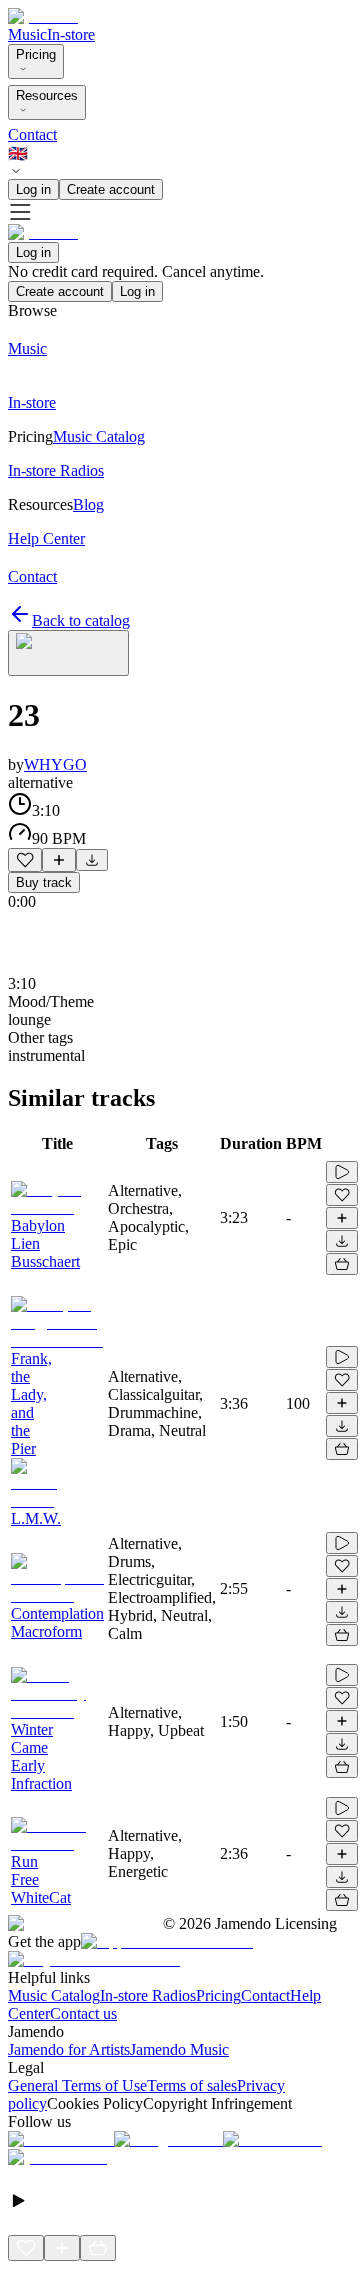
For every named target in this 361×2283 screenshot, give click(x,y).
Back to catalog (81, 620)
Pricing (36, 54)
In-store (71, 34)
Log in (33, 189)
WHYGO (55, 764)
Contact (32, 134)
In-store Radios (148, 1995)
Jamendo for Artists (69, 2049)
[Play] (68, 653)
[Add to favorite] (25, 860)
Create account (111, 189)
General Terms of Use (77, 2085)
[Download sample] (92, 860)
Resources (47, 95)
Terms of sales (192, 2085)
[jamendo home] (43, 16)
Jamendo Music (179, 2049)
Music (27, 34)
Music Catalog (54, 1995)
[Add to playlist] (59, 860)
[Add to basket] (342, 1264)
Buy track (44, 882)
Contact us (83, 2013)
